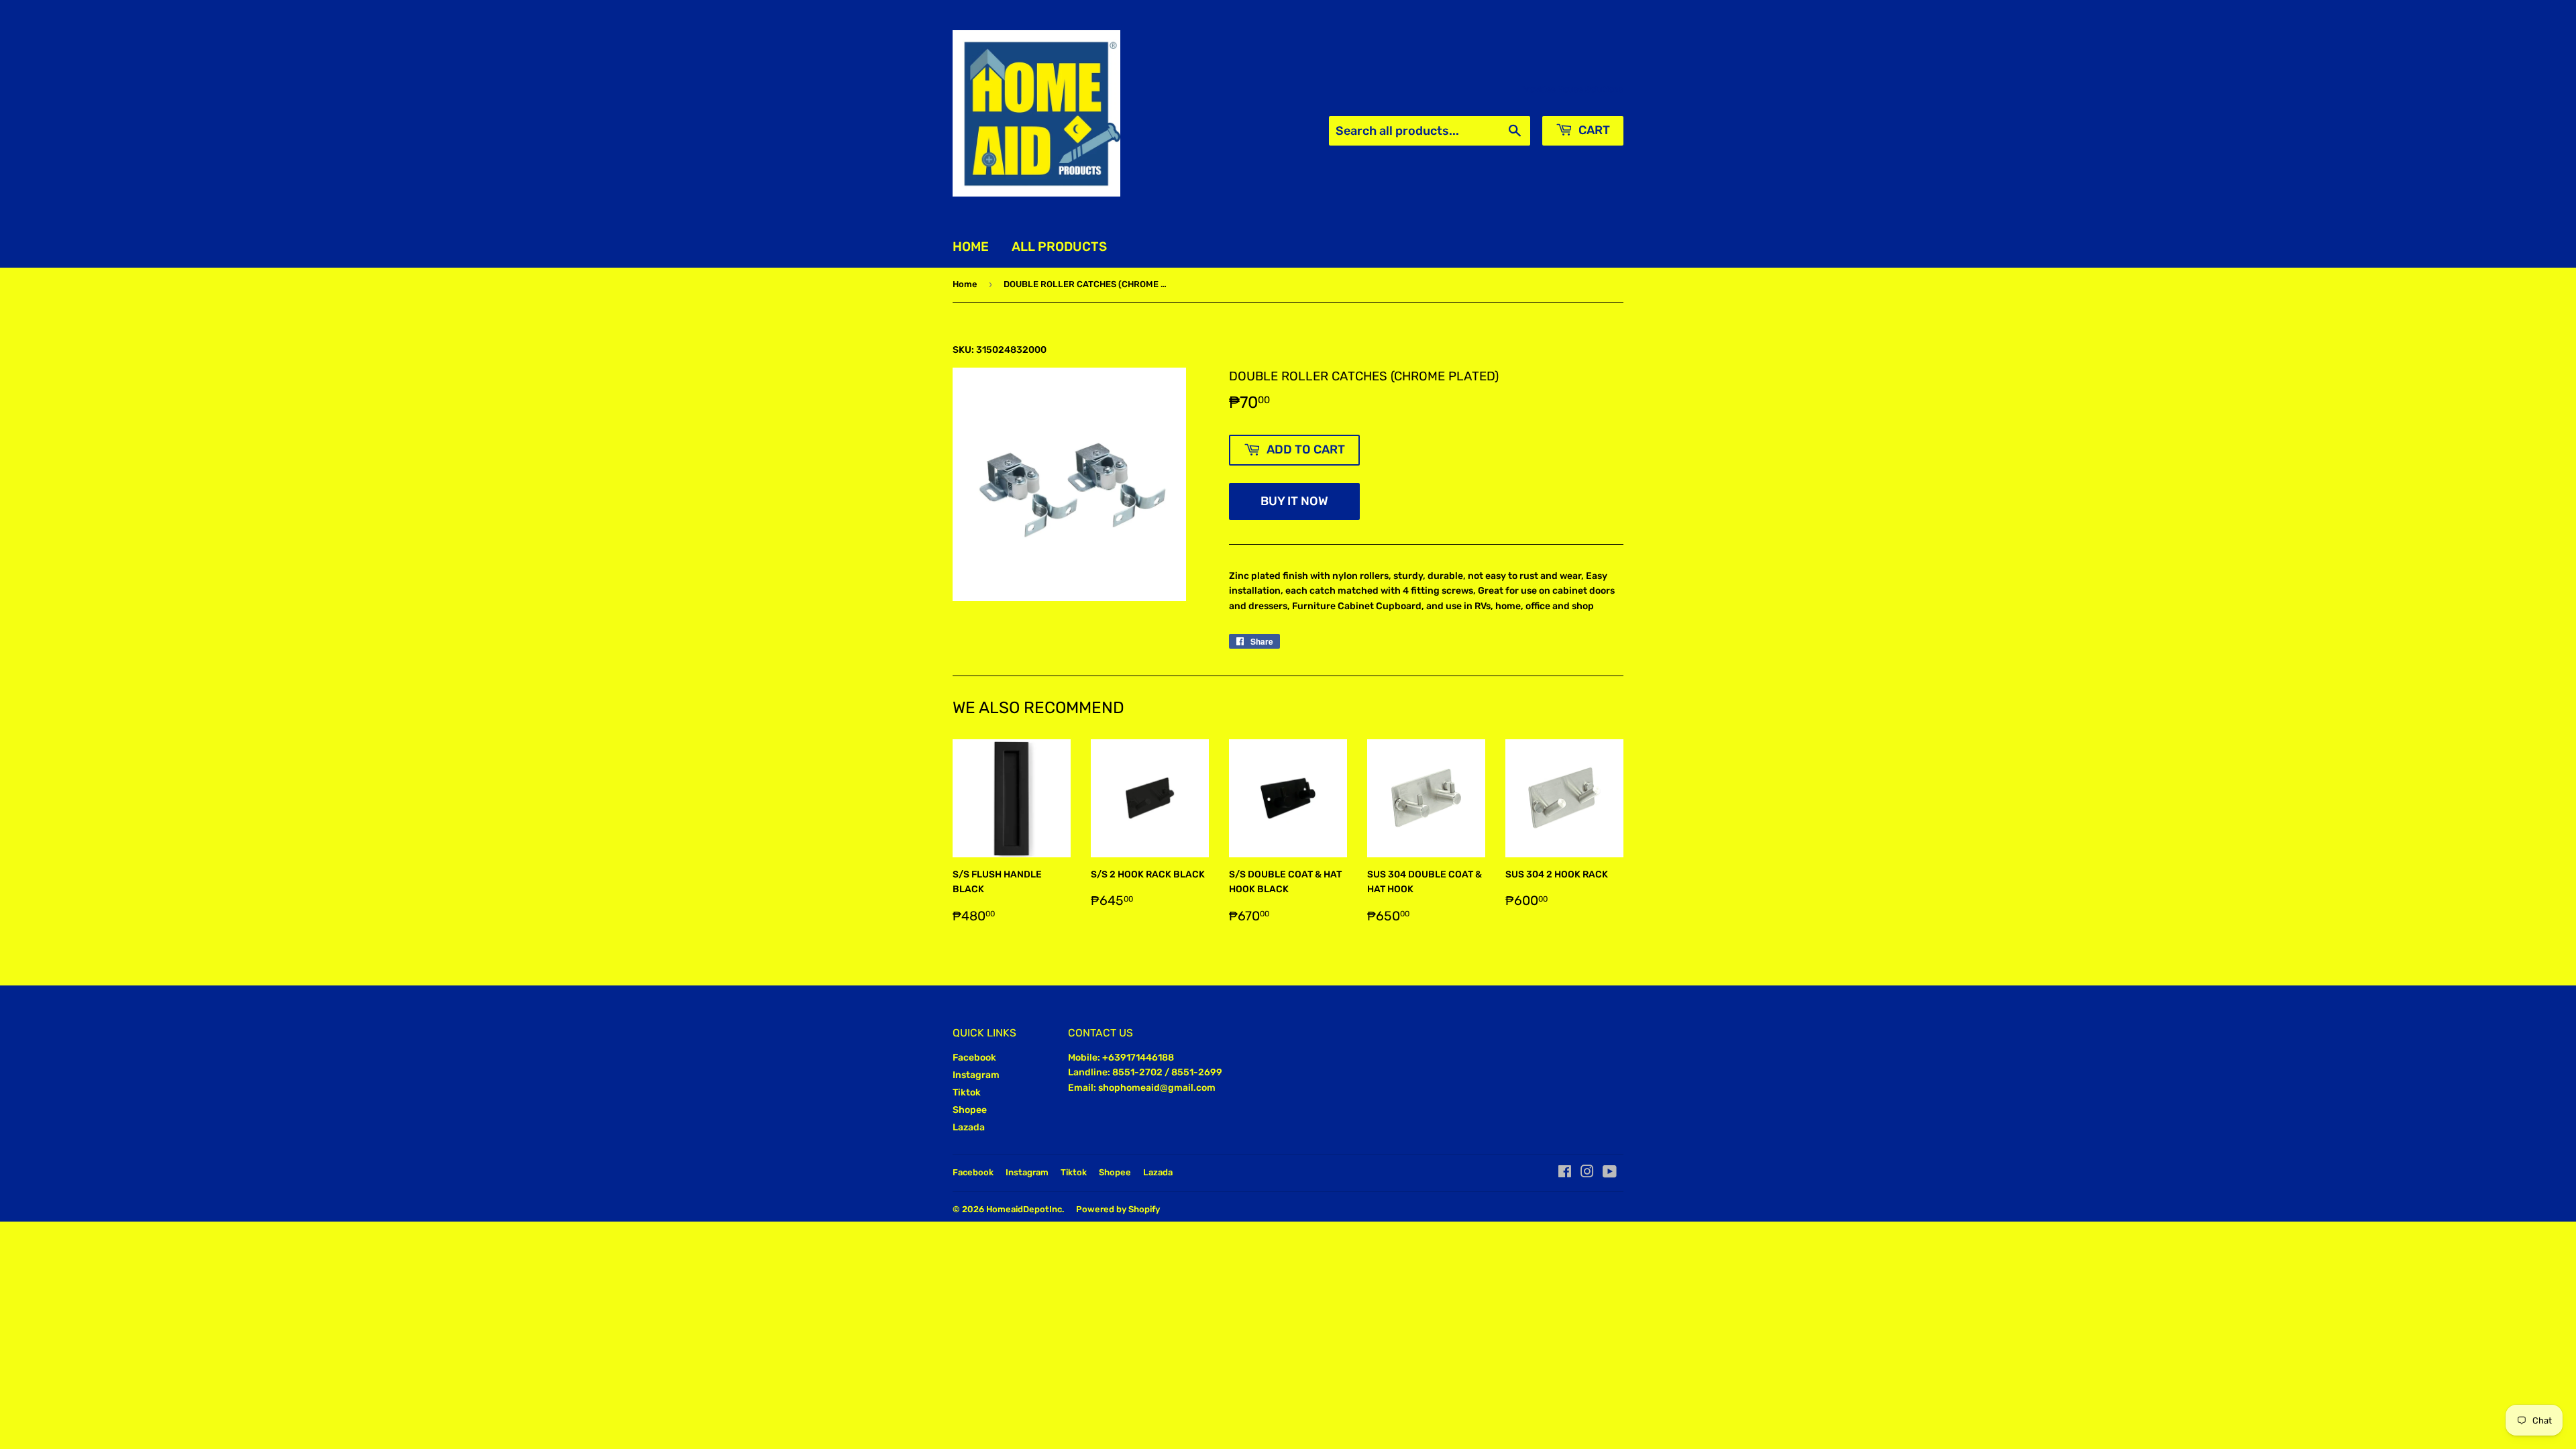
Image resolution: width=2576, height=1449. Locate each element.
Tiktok (967, 1092)
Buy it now (1294, 501)
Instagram (976, 1075)
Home (971, 247)
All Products (1059, 247)
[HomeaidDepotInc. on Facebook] (1565, 1174)
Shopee (970, 1110)
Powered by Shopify (1118, 1209)
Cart (1593, 130)
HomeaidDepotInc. (1025, 1209)
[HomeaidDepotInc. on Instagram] (1587, 1174)
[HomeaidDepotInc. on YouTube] (1610, 1174)
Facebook (974, 1058)
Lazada (969, 1127)
